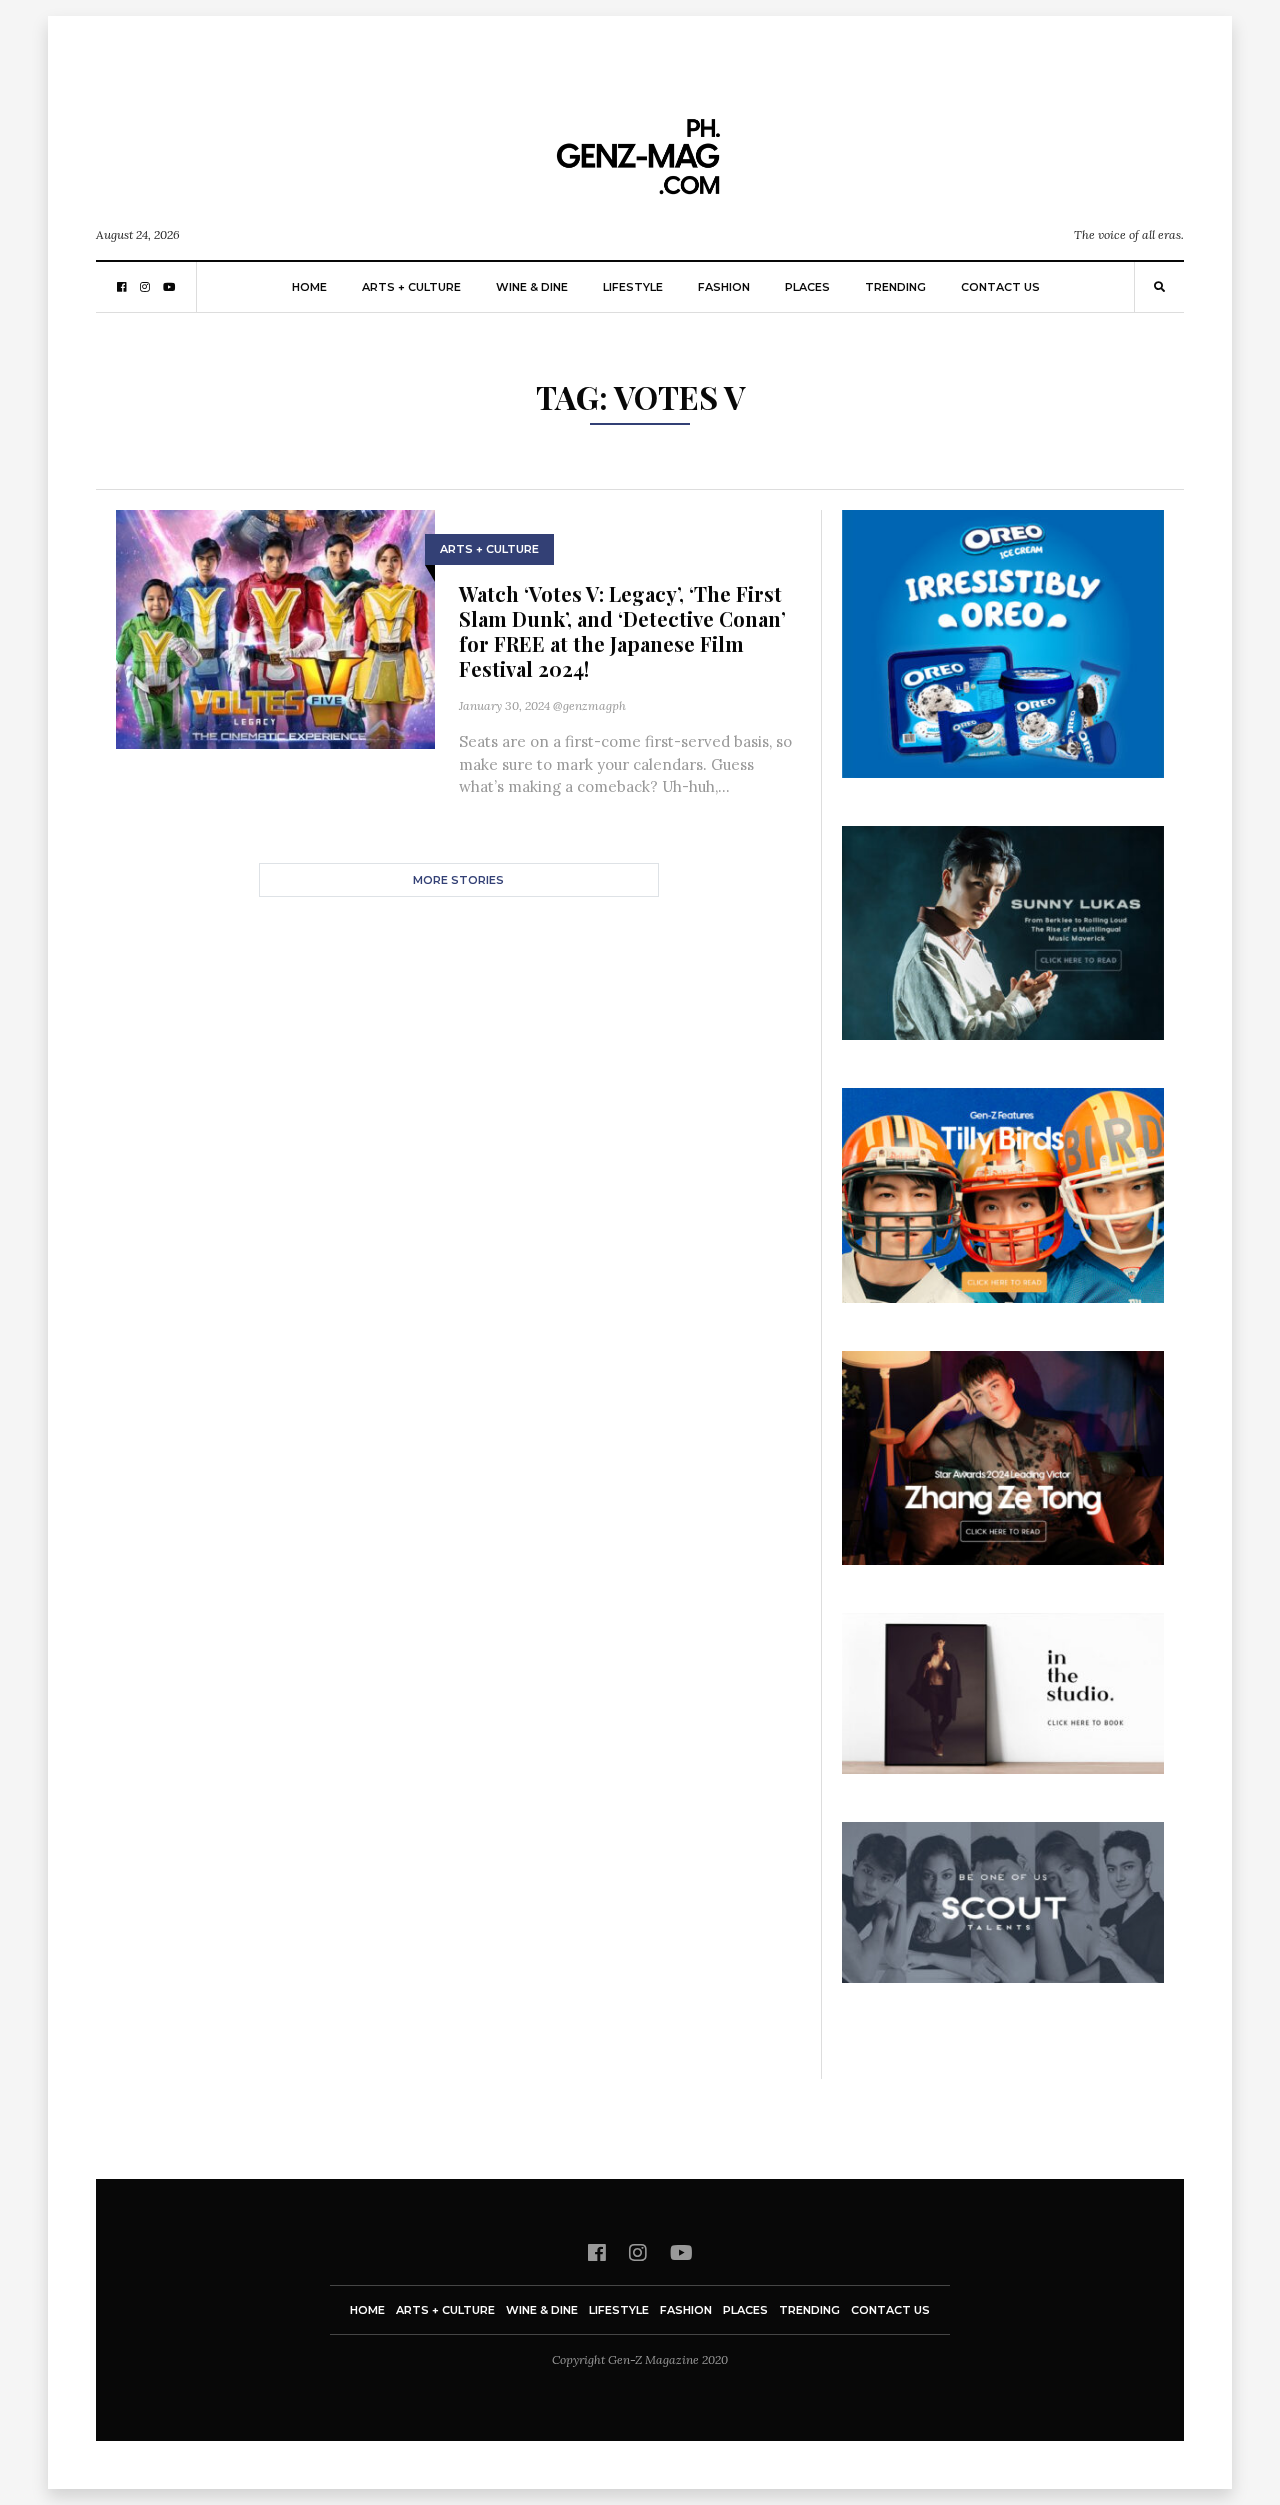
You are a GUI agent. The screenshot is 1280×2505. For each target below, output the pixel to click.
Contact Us (1000, 287)
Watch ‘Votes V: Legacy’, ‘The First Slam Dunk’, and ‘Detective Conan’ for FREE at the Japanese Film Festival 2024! (622, 631)
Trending (895, 287)
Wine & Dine (532, 287)
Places (807, 287)
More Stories (458, 880)
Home (309, 287)
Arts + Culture (411, 287)
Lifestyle (633, 287)
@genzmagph (589, 705)
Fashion (724, 287)
